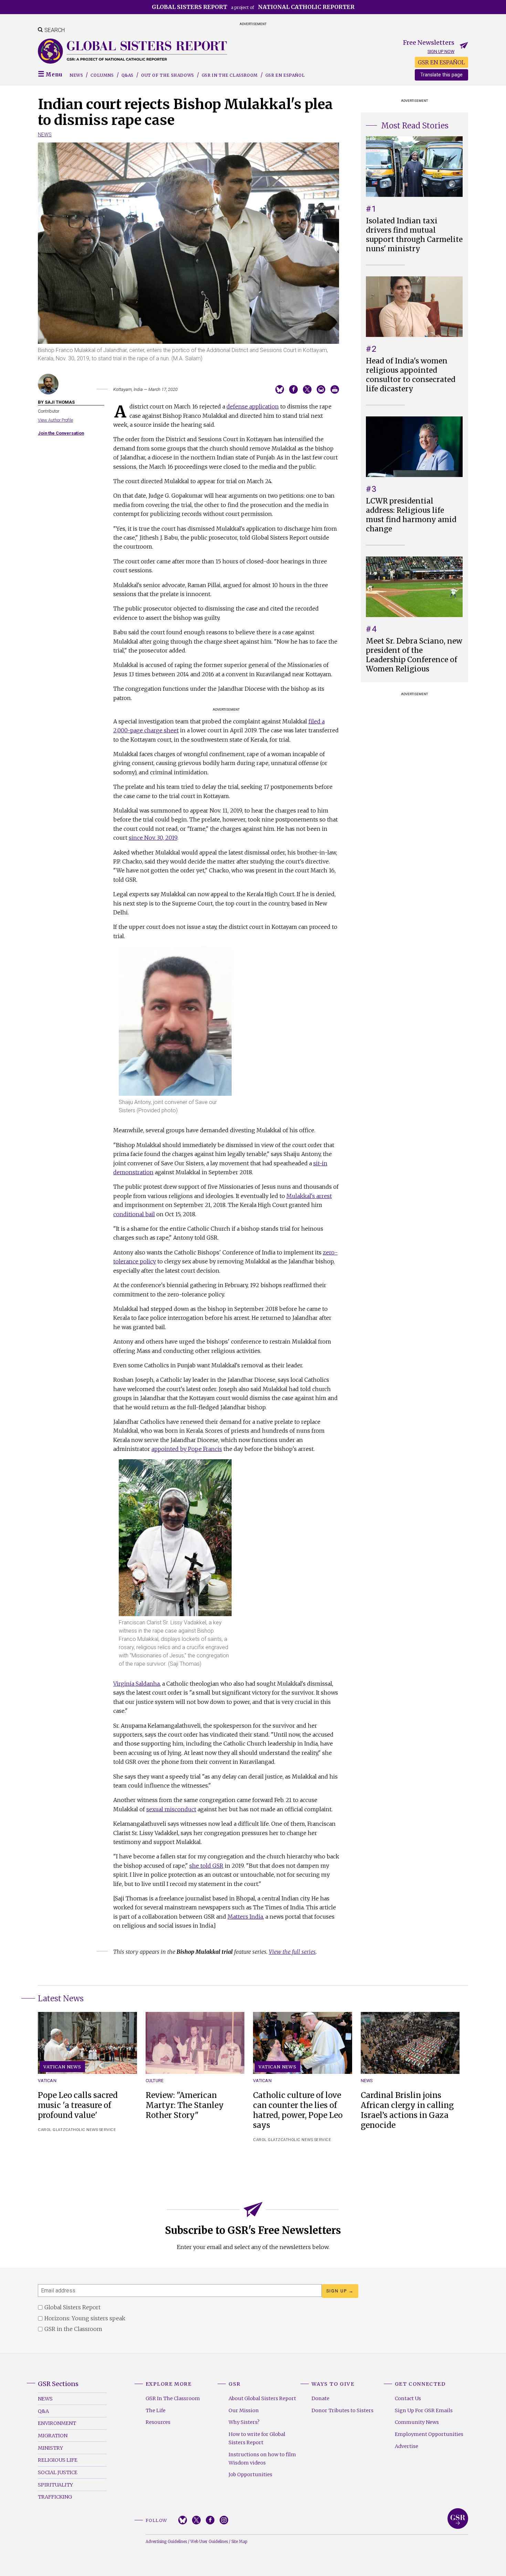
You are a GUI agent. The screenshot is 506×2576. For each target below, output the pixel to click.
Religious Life (58, 2460)
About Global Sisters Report (262, 2398)
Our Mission (244, 2410)
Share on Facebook (293, 389)
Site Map (239, 2542)
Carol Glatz (52, 2130)
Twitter (196, 2520)
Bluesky (183, 2520)
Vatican (47, 2081)
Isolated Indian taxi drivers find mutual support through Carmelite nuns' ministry (414, 235)
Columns (102, 75)
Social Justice (58, 2472)
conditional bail (134, 1214)
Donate (320, 2398)
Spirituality (55, 2485)
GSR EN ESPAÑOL (441, 62)
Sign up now (441, 51)
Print (335, 389)
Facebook (210, 2520)
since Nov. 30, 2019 (153, 838)
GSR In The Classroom (173, 2398)
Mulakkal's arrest (309, 1196)
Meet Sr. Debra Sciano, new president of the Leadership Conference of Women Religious (414, 655)
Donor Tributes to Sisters (342, 2410)
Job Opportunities (250, 2474)
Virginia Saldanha (136, 1684)
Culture (155, 2081)
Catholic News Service (91, 2130)
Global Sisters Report (458, 2519)
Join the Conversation (61, 433)
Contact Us (408, 2398)
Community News (417, 2422)
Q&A (43, 2411)
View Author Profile (55, 420)
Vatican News (62, 2067)
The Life (156, 2410)
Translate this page (441, 75)
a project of (253, 7)
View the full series (292, 1952)
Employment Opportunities (429, 2434)
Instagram (224, 2520)
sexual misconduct (171, 1809)
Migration (53, 2436)
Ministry (50, 2448)
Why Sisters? (244, 2422)
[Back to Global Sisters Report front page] (133, 51)
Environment (57, 2423)
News (76, 75)
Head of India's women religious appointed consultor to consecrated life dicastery (411, 375)
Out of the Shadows (168, 75)
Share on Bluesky (280, 389)
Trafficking (55, 2497)
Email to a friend (321, 389)
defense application (253, 406)
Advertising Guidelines (166, 2542)
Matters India (245, 1917)
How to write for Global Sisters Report (257, 2438)
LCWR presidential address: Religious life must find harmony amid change (411, 515)
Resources (158, 2422)
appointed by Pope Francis (187, 1449)
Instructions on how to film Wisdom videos (262, 2459)
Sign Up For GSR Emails (424, 2410)
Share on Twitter (307, 389)
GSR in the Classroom (230, 75)
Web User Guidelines (209, 2542)
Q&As (128, 75)
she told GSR (206, 1866)
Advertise (407, 2446)
